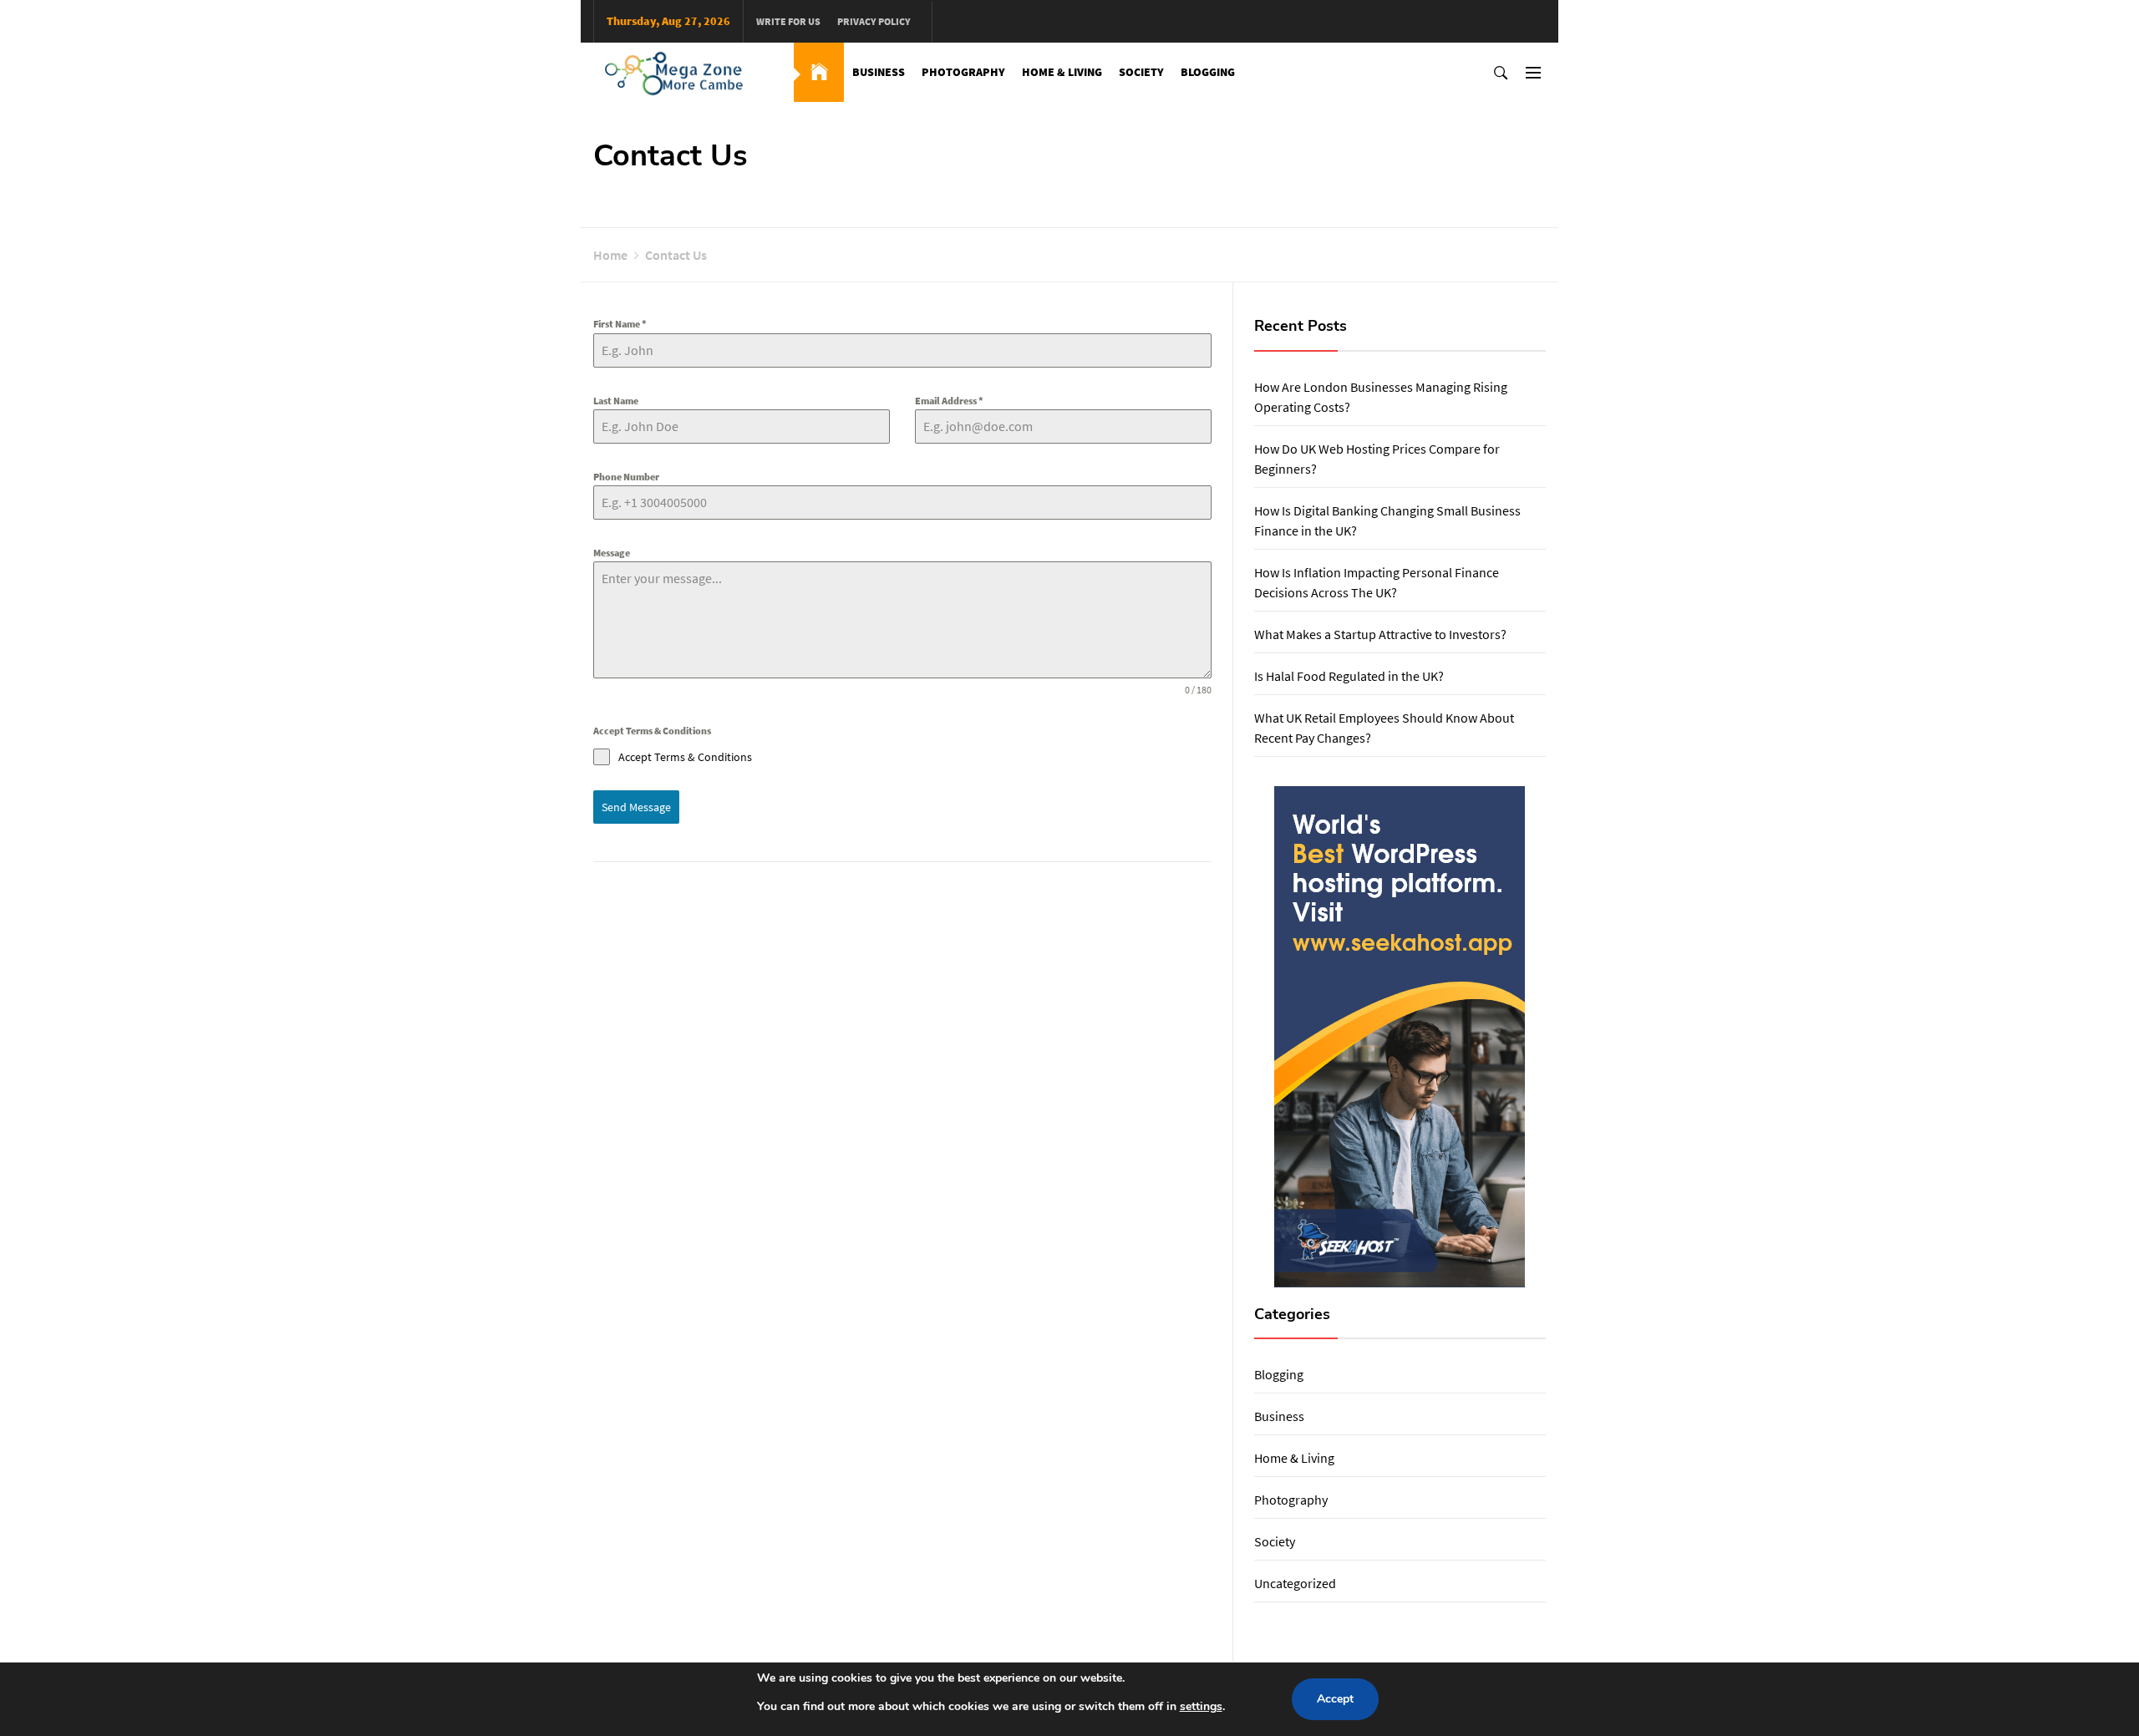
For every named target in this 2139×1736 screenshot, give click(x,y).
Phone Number (626, 477)
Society (1141, 72)
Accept (1335, 1699)
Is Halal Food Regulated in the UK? (1349, 676)
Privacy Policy (874, 21)
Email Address (949, 401)
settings (1201, 1706)
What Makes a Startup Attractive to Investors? (1380, 634)
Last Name (616, 401)
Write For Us (788, 21)
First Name (620, 324)
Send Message (636, 807)
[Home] (819, 72)
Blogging (1208, 72)
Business (879, 72)
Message (612, 553)
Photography (963, 72)
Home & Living (1062, 72)
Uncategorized (1295, 1583)
